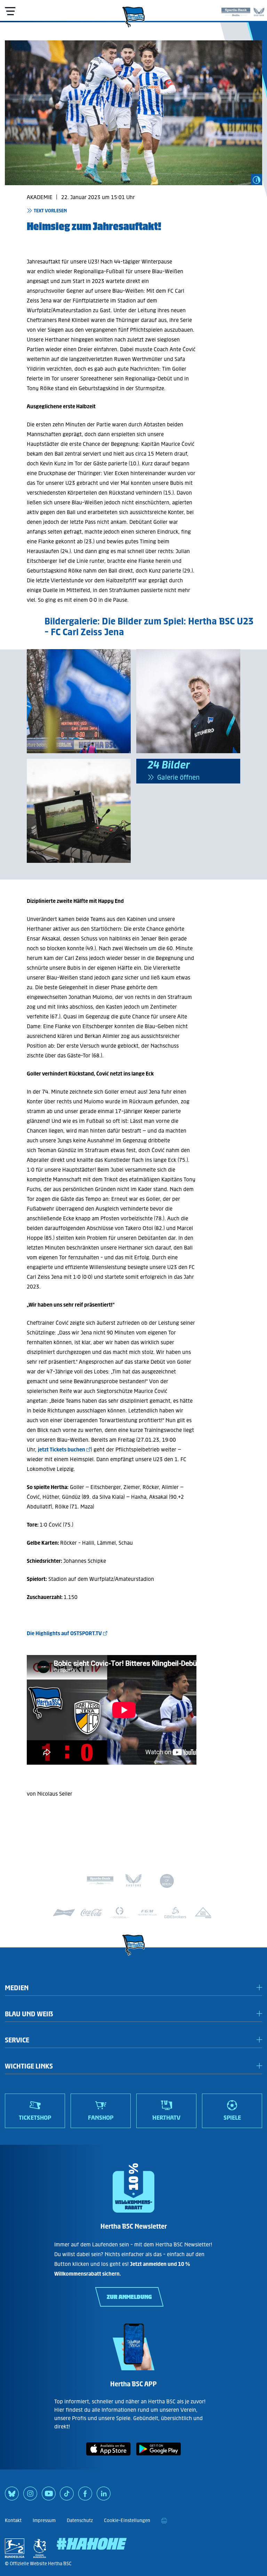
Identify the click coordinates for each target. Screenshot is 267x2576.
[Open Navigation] (10, 11)
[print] (164, 2521)
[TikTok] (67, 2496)
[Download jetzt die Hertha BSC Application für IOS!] (108, 2457)
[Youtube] (49, 2496)
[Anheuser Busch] (64, 1913)
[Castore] (259, 10)
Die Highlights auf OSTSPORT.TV (64, 1633)
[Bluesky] (12, 2496)
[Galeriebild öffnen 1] (79, 701)
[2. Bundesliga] (15, 2548)
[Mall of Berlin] (167, 1882)
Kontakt (13, 2520)
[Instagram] (30, 2496)
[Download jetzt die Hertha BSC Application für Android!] (159, 2457)
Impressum (44, 2520)
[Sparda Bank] (236, 10)
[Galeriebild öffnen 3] (188, 701)
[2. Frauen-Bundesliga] (40, 2548)
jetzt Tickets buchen (62, 1450)
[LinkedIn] (104, 2496)
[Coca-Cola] (92, 1913)
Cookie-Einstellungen (127, 2520)
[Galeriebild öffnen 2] (79, 811)
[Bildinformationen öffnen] (257, 180)
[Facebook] (85, 2496)
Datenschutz (80, 2520)
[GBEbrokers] (175, 1913)
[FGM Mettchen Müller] (147, 1913)
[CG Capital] (120, 1913)
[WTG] (203, 1913)
